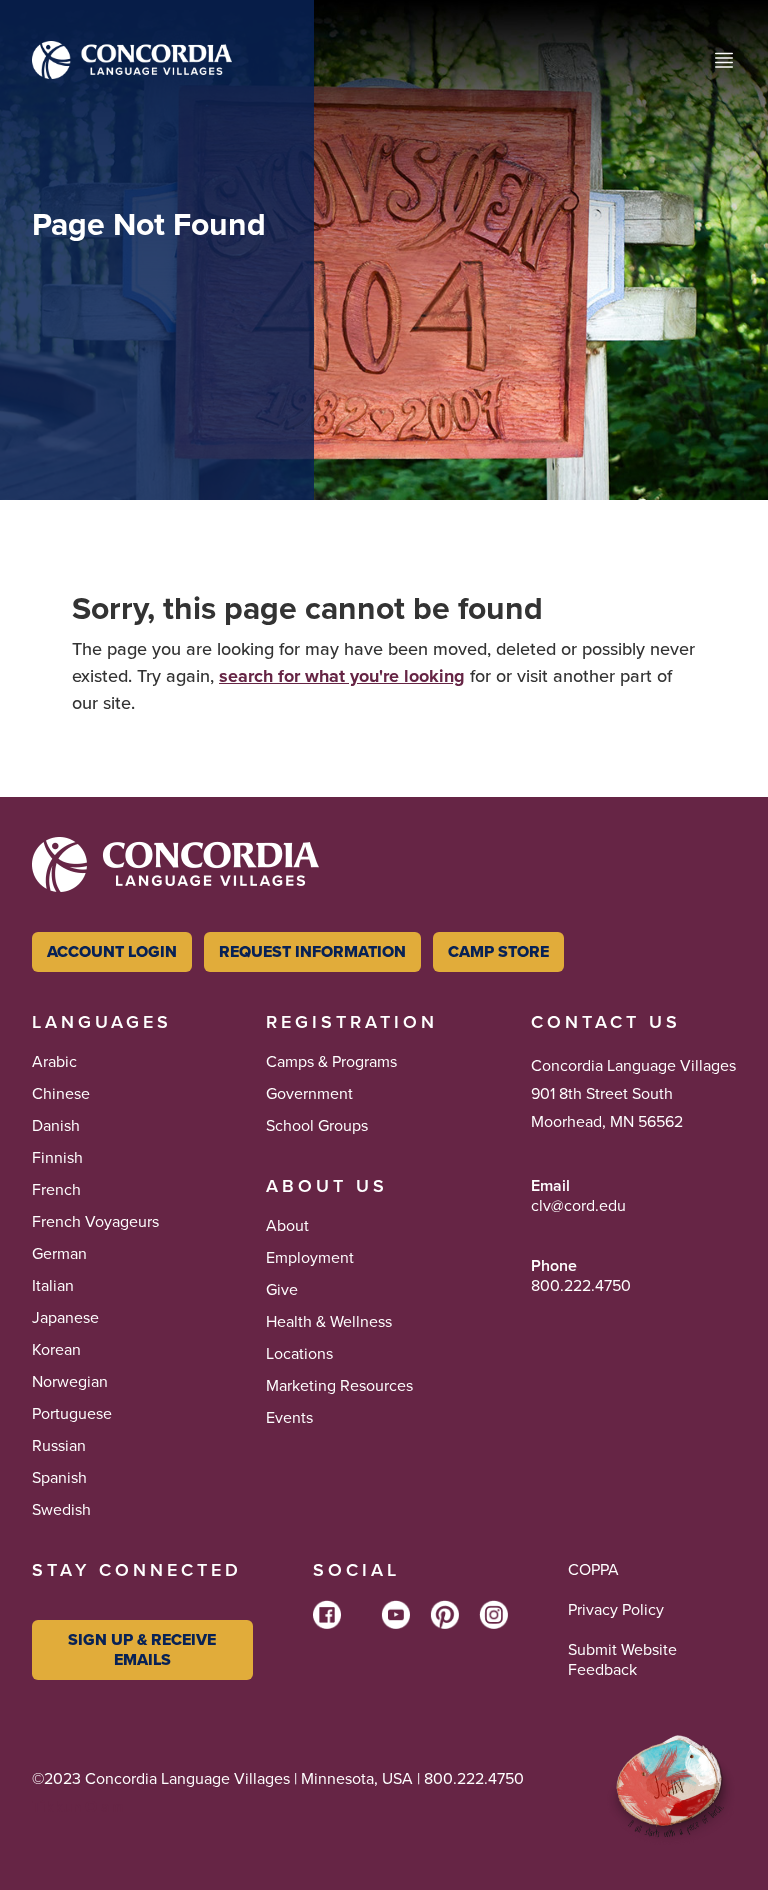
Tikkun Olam (78, 1806)
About (287, 1226)
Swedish (61, 1510)
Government (309, 1094)
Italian (53, 1286)
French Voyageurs (95, 1222)
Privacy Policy (616, 1610)
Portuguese (72, 1414)
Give (282, 1290)
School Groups (317, 1126)
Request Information (312, 951)
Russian (59, 1446)
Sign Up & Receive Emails (142, 1649)
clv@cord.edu (578, 1206)
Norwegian (70, 1382)
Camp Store (498, 951)
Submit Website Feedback (622, 1660)
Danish (56, 1126)
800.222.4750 (581, 1286)
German (59, 1254)
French (56, 1190)
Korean (56, 1350)
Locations (299, 1354)
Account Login (112, 951)
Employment (310, 1258)
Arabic (54, 1062)
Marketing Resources (339, 1386)
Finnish (57, 1158)
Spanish (59, 1478)
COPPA (593, 1570)
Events (289, 1418)
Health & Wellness (329, 1322)
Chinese (61, 1094)
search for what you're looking (342, 676)
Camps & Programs (331, 1062)
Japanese (65, 1318)
